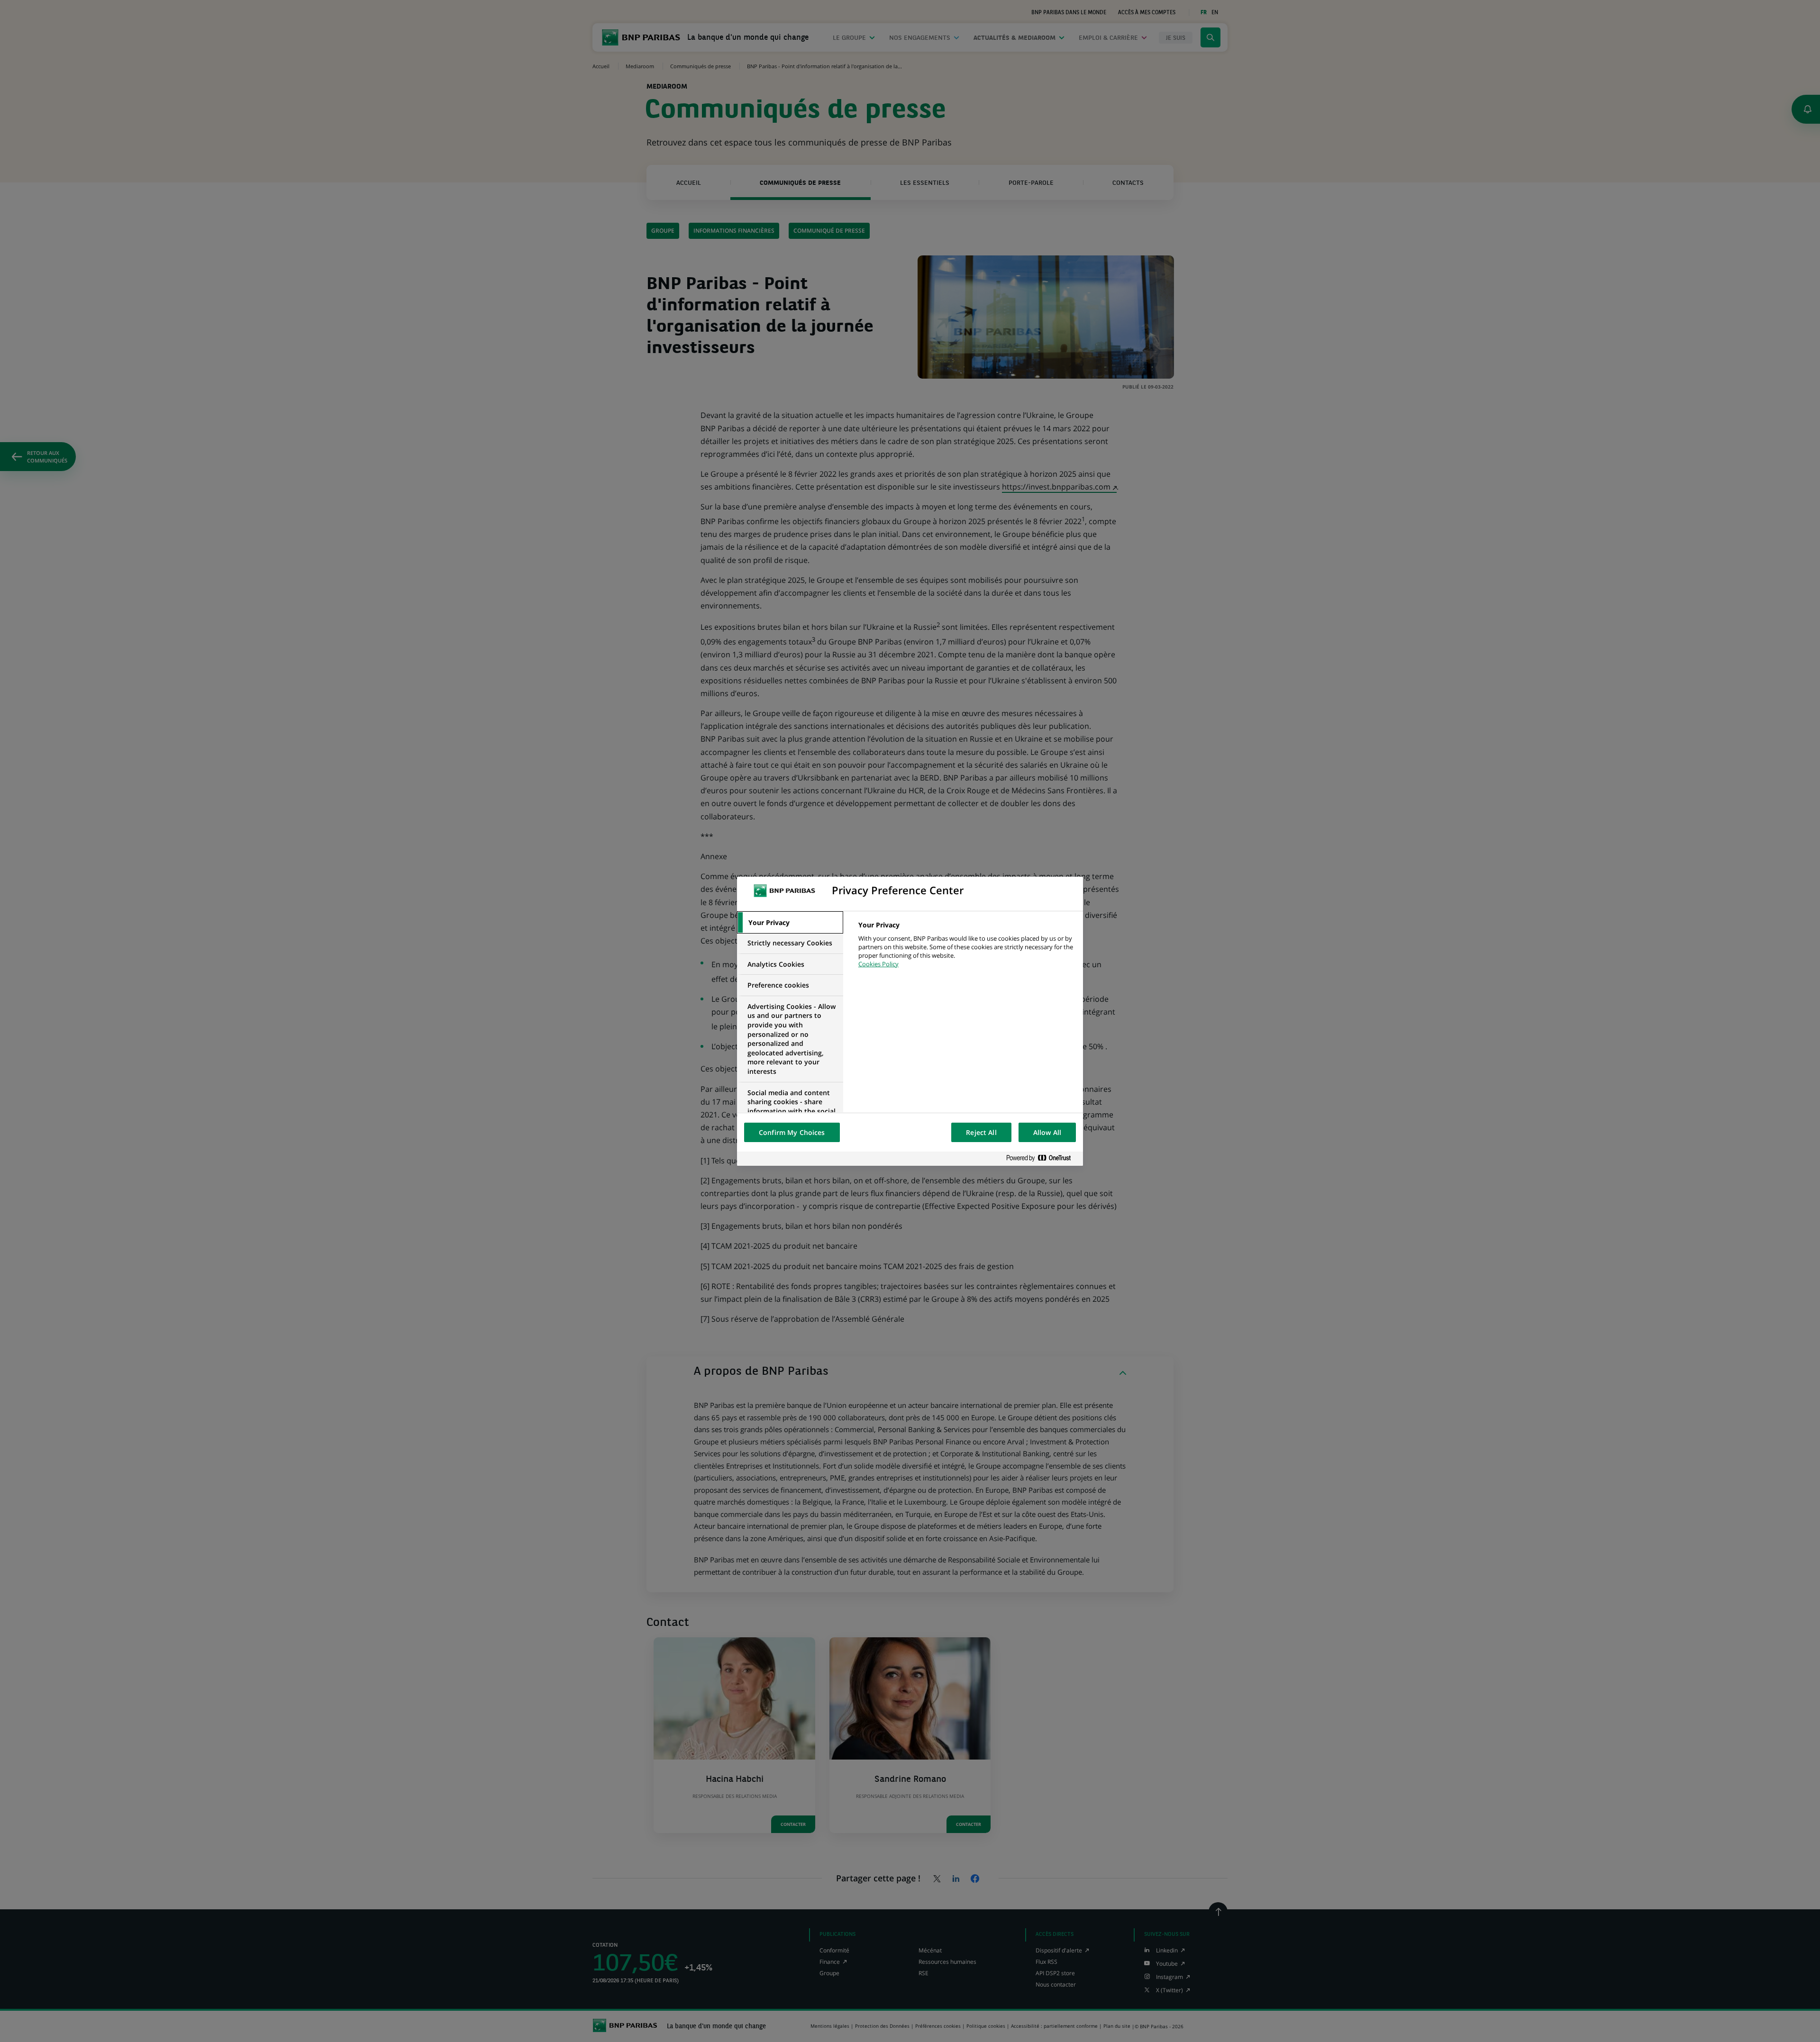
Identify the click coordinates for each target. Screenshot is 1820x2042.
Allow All (1047, 1132)
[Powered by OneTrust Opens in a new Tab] (1042, 1158)
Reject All (981, 1132)
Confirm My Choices (792, 1132)
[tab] (790, 923)
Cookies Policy (878, 964)
